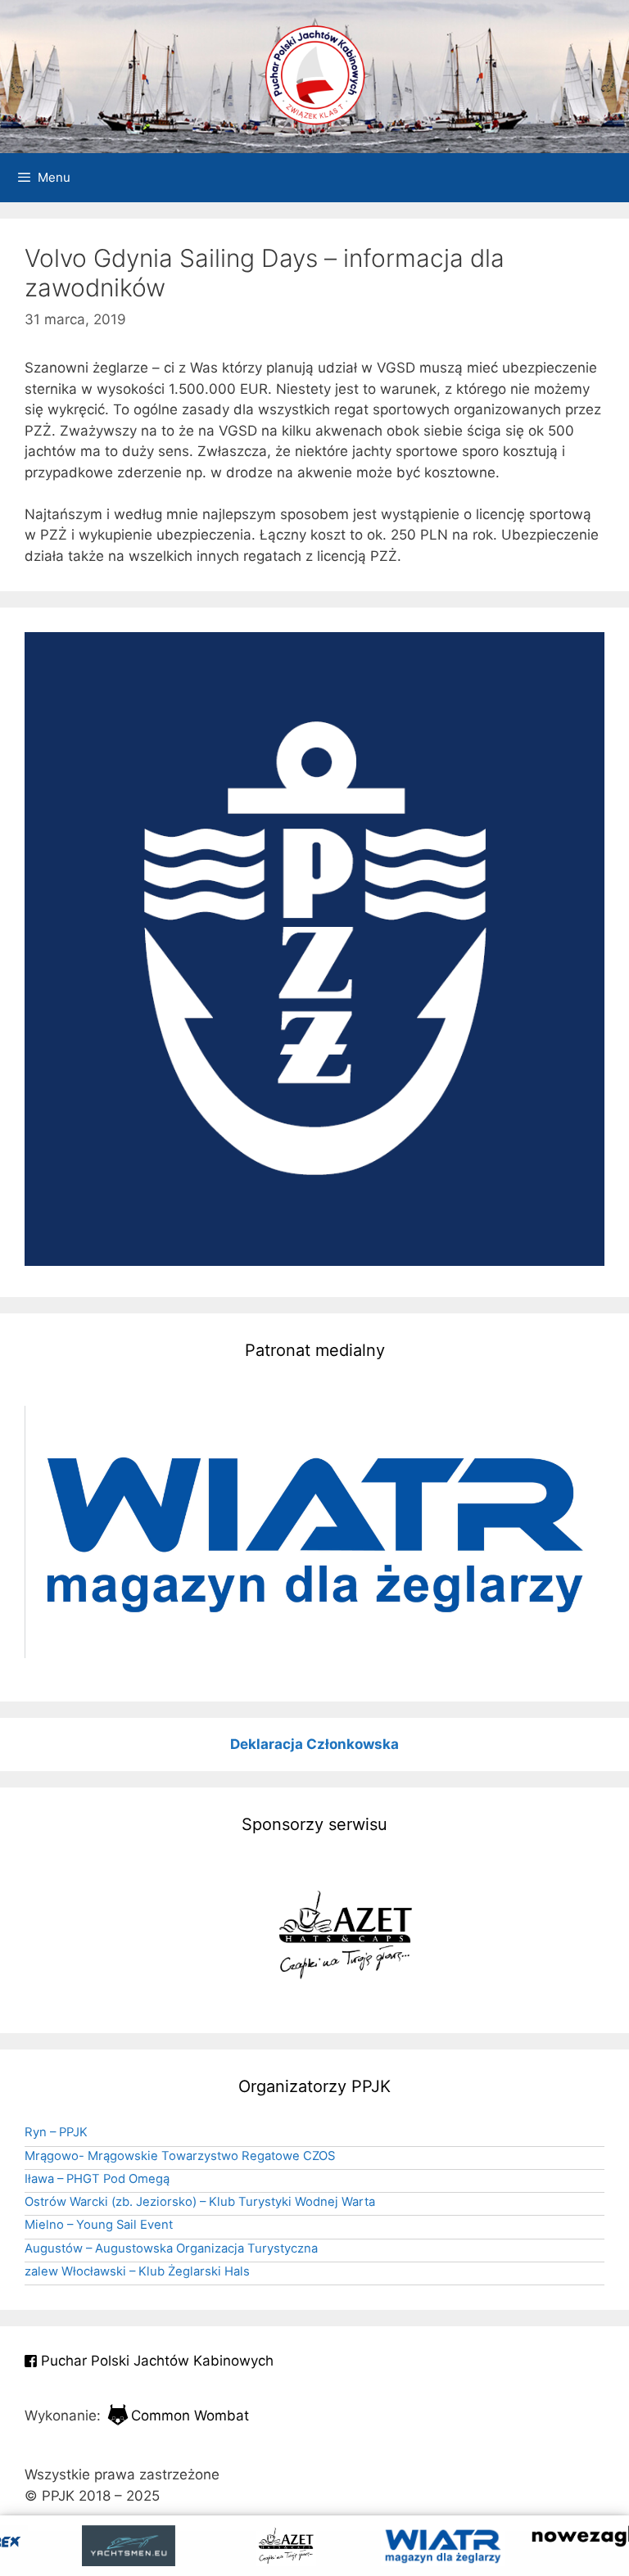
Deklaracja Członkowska (314, 1744)
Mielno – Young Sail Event (99, 2225)
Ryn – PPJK (56, 2132)
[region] (314, 1532)
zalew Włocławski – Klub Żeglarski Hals (137, 2271)
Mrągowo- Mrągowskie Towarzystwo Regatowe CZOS (180, 2156)
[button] (314, 1532)
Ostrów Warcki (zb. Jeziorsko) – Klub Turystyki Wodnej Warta (200, 2202)
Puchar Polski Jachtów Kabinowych (155, 2361)
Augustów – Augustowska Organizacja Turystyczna (171, 2248)
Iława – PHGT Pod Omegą (97, 2179)
